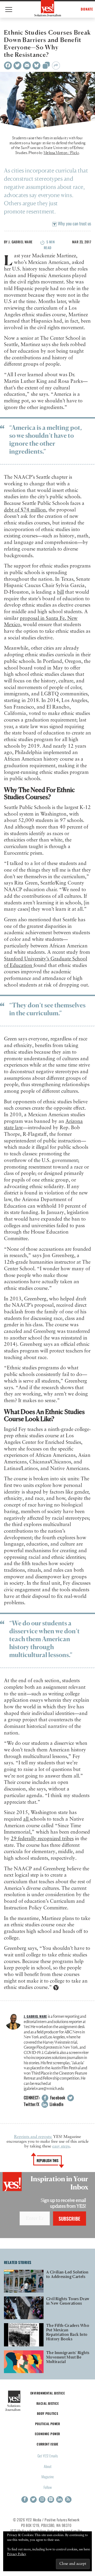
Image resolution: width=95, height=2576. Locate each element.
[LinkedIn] (60, 2500)
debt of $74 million (25, 510)
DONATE (87, 9)
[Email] (27, 66)
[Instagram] (42, 2500)
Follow (48, 2487)
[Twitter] (17, 66)
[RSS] (68, 2500)
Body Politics (48, 2413)
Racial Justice (47, 2403)
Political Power (47, 2424)
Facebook (57, 2098)
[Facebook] (8, 66)
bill (60, 592)
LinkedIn (56, 2104)
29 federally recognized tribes (42, 1839)
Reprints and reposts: (33, 2137)
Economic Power (47, 2434)
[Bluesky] (36, 66)
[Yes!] (48, 8)
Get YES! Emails (48, 2456)
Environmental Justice (47, 2393)
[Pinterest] (51, 2500)
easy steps (61, 2146)
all (27, 1819)
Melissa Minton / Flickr (61, 153)
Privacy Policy (17, 2554)
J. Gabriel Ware (20, 242)
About (48, 2466)
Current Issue (47, 2444)
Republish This (48, 2160)
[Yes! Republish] (46, 67)
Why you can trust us (74, 223)
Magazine (48, 2477)
